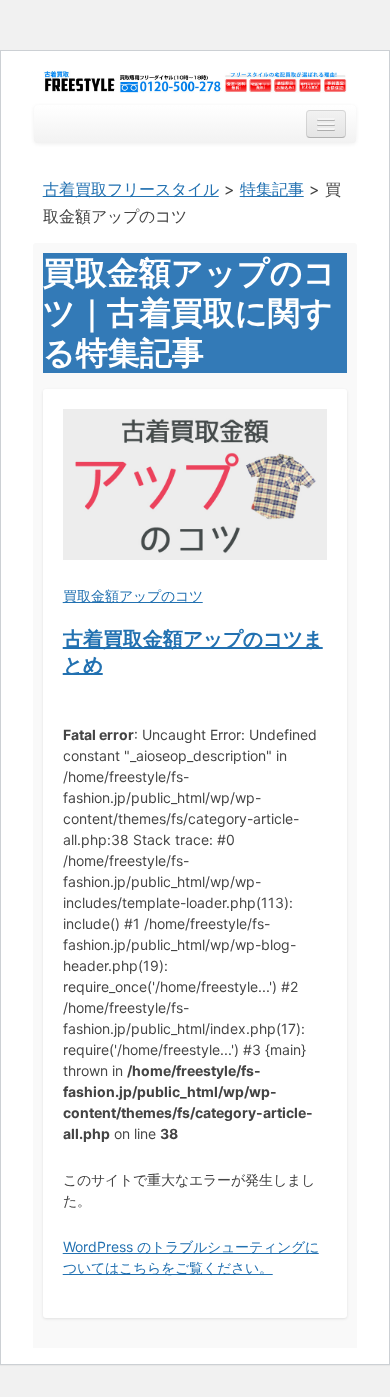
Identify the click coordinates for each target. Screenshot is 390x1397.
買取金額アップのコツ (133, 595)
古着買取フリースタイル (131, 189)
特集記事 (272, 189)
